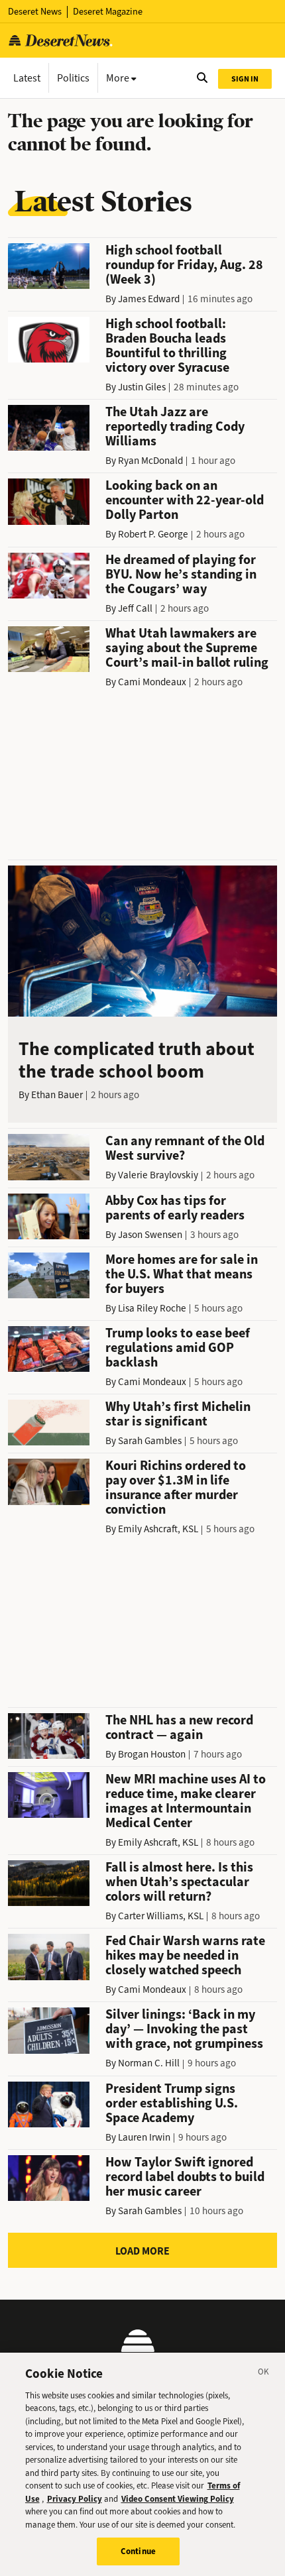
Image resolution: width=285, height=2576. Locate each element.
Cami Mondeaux (152, 682)
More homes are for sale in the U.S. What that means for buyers (182, 1274)
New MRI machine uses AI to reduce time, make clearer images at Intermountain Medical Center (186, 1801)
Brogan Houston (152, 1754)
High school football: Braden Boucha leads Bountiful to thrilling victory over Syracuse (167, 346)
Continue (138, 2551)
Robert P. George (153, 534)
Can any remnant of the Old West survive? (185, 1148)
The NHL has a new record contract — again (179, 1727)
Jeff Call (135, 608)
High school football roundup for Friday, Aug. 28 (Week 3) (184, 265)
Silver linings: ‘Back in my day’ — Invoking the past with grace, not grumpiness (184, 2029)
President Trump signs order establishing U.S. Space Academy (172, 2103)
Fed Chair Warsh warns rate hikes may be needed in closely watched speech (185, 1955)
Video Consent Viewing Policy (178, 2499)
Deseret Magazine (108, 12)
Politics (73, 78)
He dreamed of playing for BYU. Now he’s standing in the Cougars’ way (181, 574)
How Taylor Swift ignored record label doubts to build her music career (185, 2177)
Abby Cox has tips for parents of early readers (175, 1208)
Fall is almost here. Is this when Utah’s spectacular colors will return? (179, 1882)
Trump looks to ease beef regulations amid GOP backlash (178, 1348)
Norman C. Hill (149, 2063)
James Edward (149, 299)
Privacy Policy (75, 2499)
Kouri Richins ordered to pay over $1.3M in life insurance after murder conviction (176, 1487)
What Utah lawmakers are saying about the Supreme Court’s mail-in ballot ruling (187, 648)
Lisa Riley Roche (152, 1308)
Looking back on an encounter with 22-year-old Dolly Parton (185, 500)
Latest (27, 78)
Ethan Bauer (57, 1095)
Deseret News (35, 12)
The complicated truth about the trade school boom (137, 1060)
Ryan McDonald (150, 461)
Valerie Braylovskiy (158, 1175)
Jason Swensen (150, 1235)
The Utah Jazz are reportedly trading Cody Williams (175, 426)
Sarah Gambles (150, 1441)
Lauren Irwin (144, 2137)
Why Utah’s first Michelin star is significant (178, 1414)
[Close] (264, 2374)
